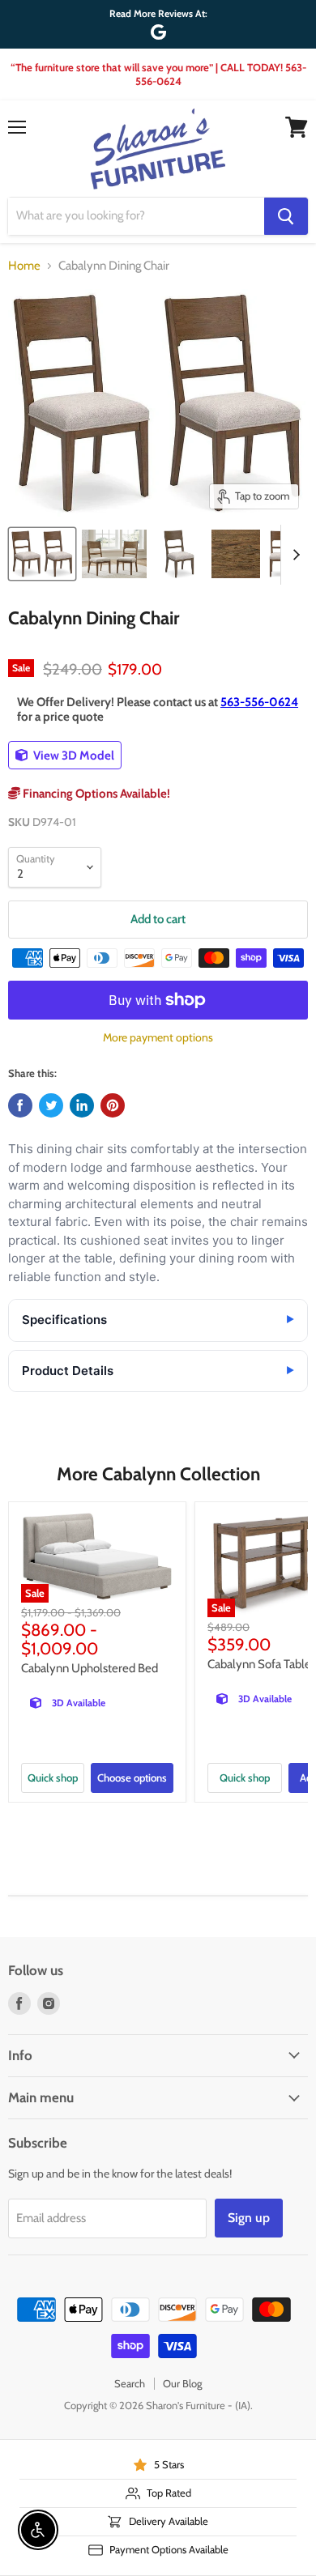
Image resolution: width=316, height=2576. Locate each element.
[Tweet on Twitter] (51, 1105)
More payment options (158, 1037)
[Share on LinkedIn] (82, 1105)
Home (24, 266)
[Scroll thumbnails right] (293, 555)
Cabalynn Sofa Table (259, 1664)
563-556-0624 (259, 702)
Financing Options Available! (95, 794)
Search (130, 2383)
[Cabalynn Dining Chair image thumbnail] (42, 554)
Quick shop (53, 1778)
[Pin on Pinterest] (113, 1105)
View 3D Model (73, 756)
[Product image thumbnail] (114, 554)
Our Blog (182, 2383)
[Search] (286, 216)
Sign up (249, 2218)
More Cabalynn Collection (158, 1474)
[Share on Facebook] (20, 1105)
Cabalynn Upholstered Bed (90, 1668)
